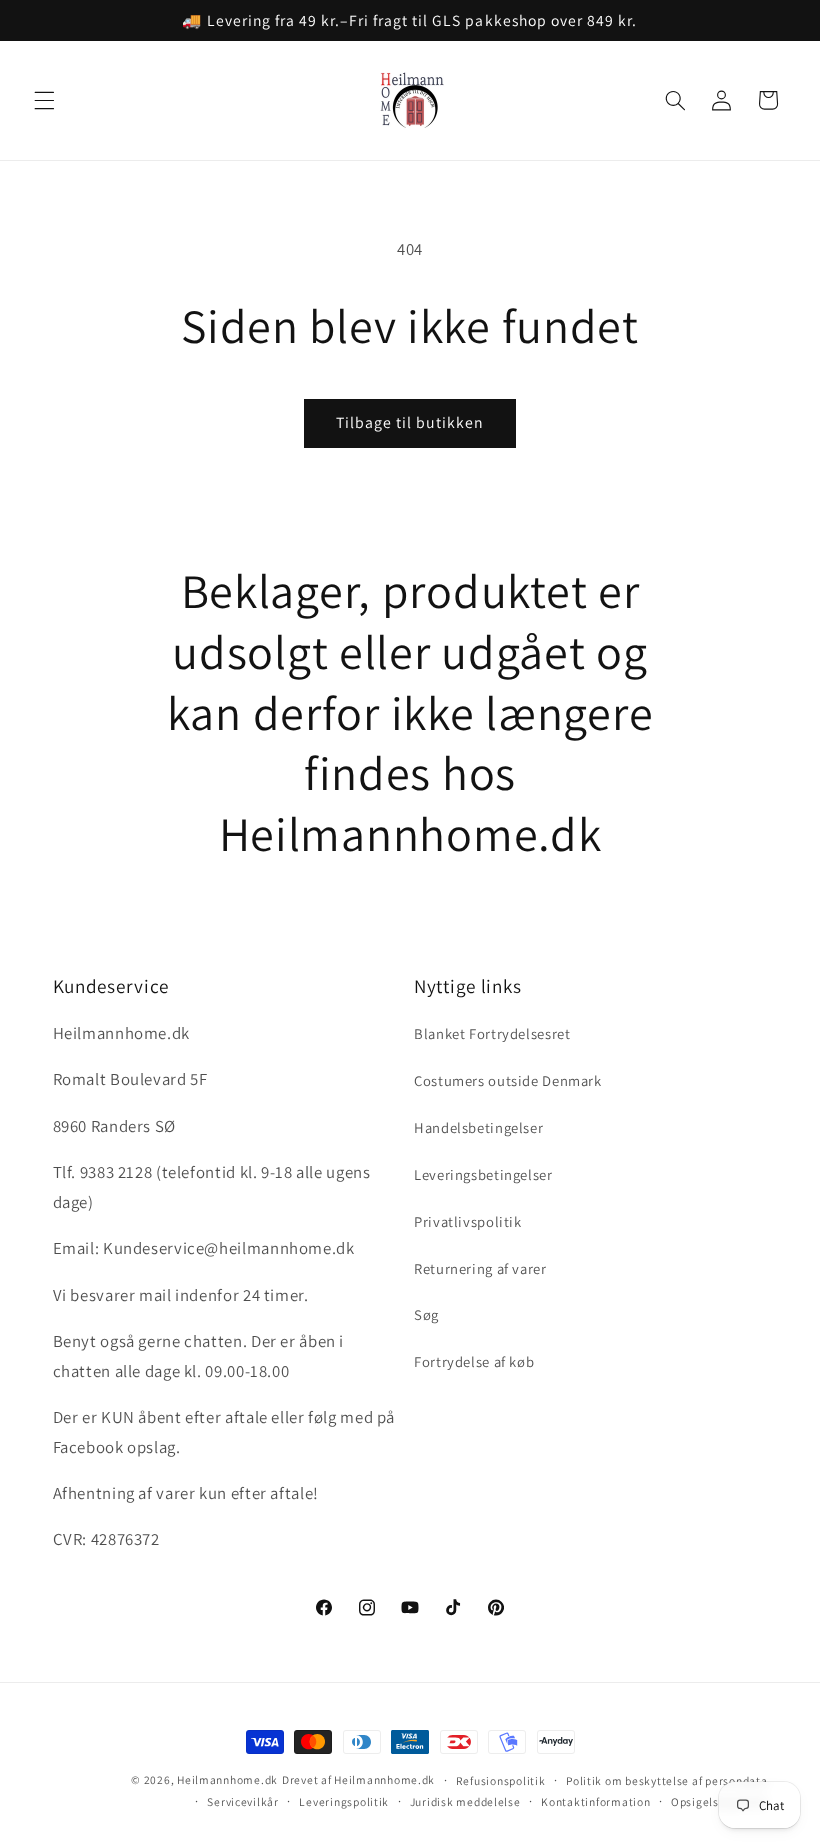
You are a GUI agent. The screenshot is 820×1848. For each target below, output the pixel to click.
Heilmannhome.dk (227, 1779)
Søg (426, 1314)
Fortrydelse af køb (474, 1361)
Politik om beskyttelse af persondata (666, 1780)
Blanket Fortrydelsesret (492, 1033)
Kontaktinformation (595, 1801)
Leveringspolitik (344, 1801)
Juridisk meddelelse (465, 1801)
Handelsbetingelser (478, 1127)
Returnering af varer (480, 1268)
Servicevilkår (243, 1801)
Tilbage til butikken (410, 422)
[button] (44, 100)
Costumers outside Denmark (508, 1080)
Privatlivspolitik (468, 1221)
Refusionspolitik (501, 1780)
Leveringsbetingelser (483, 1174)
